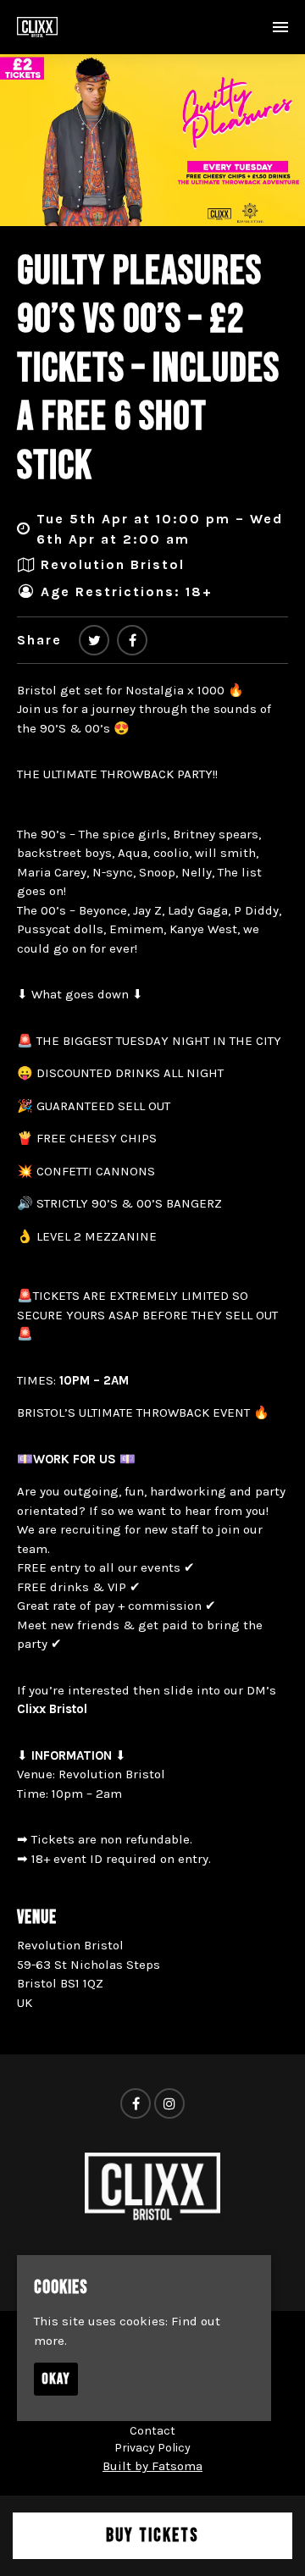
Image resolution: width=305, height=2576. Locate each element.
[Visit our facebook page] (132, 641)
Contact (152, 2431)
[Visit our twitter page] (94, 641)
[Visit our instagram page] (169, 2104)
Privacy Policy (152, 2448)
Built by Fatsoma (152, 2466)
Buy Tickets (152, 2536)
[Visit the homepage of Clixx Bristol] (37, 27)
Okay (56, 2379)
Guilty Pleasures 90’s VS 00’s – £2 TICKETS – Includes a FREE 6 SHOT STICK (148, 369)
